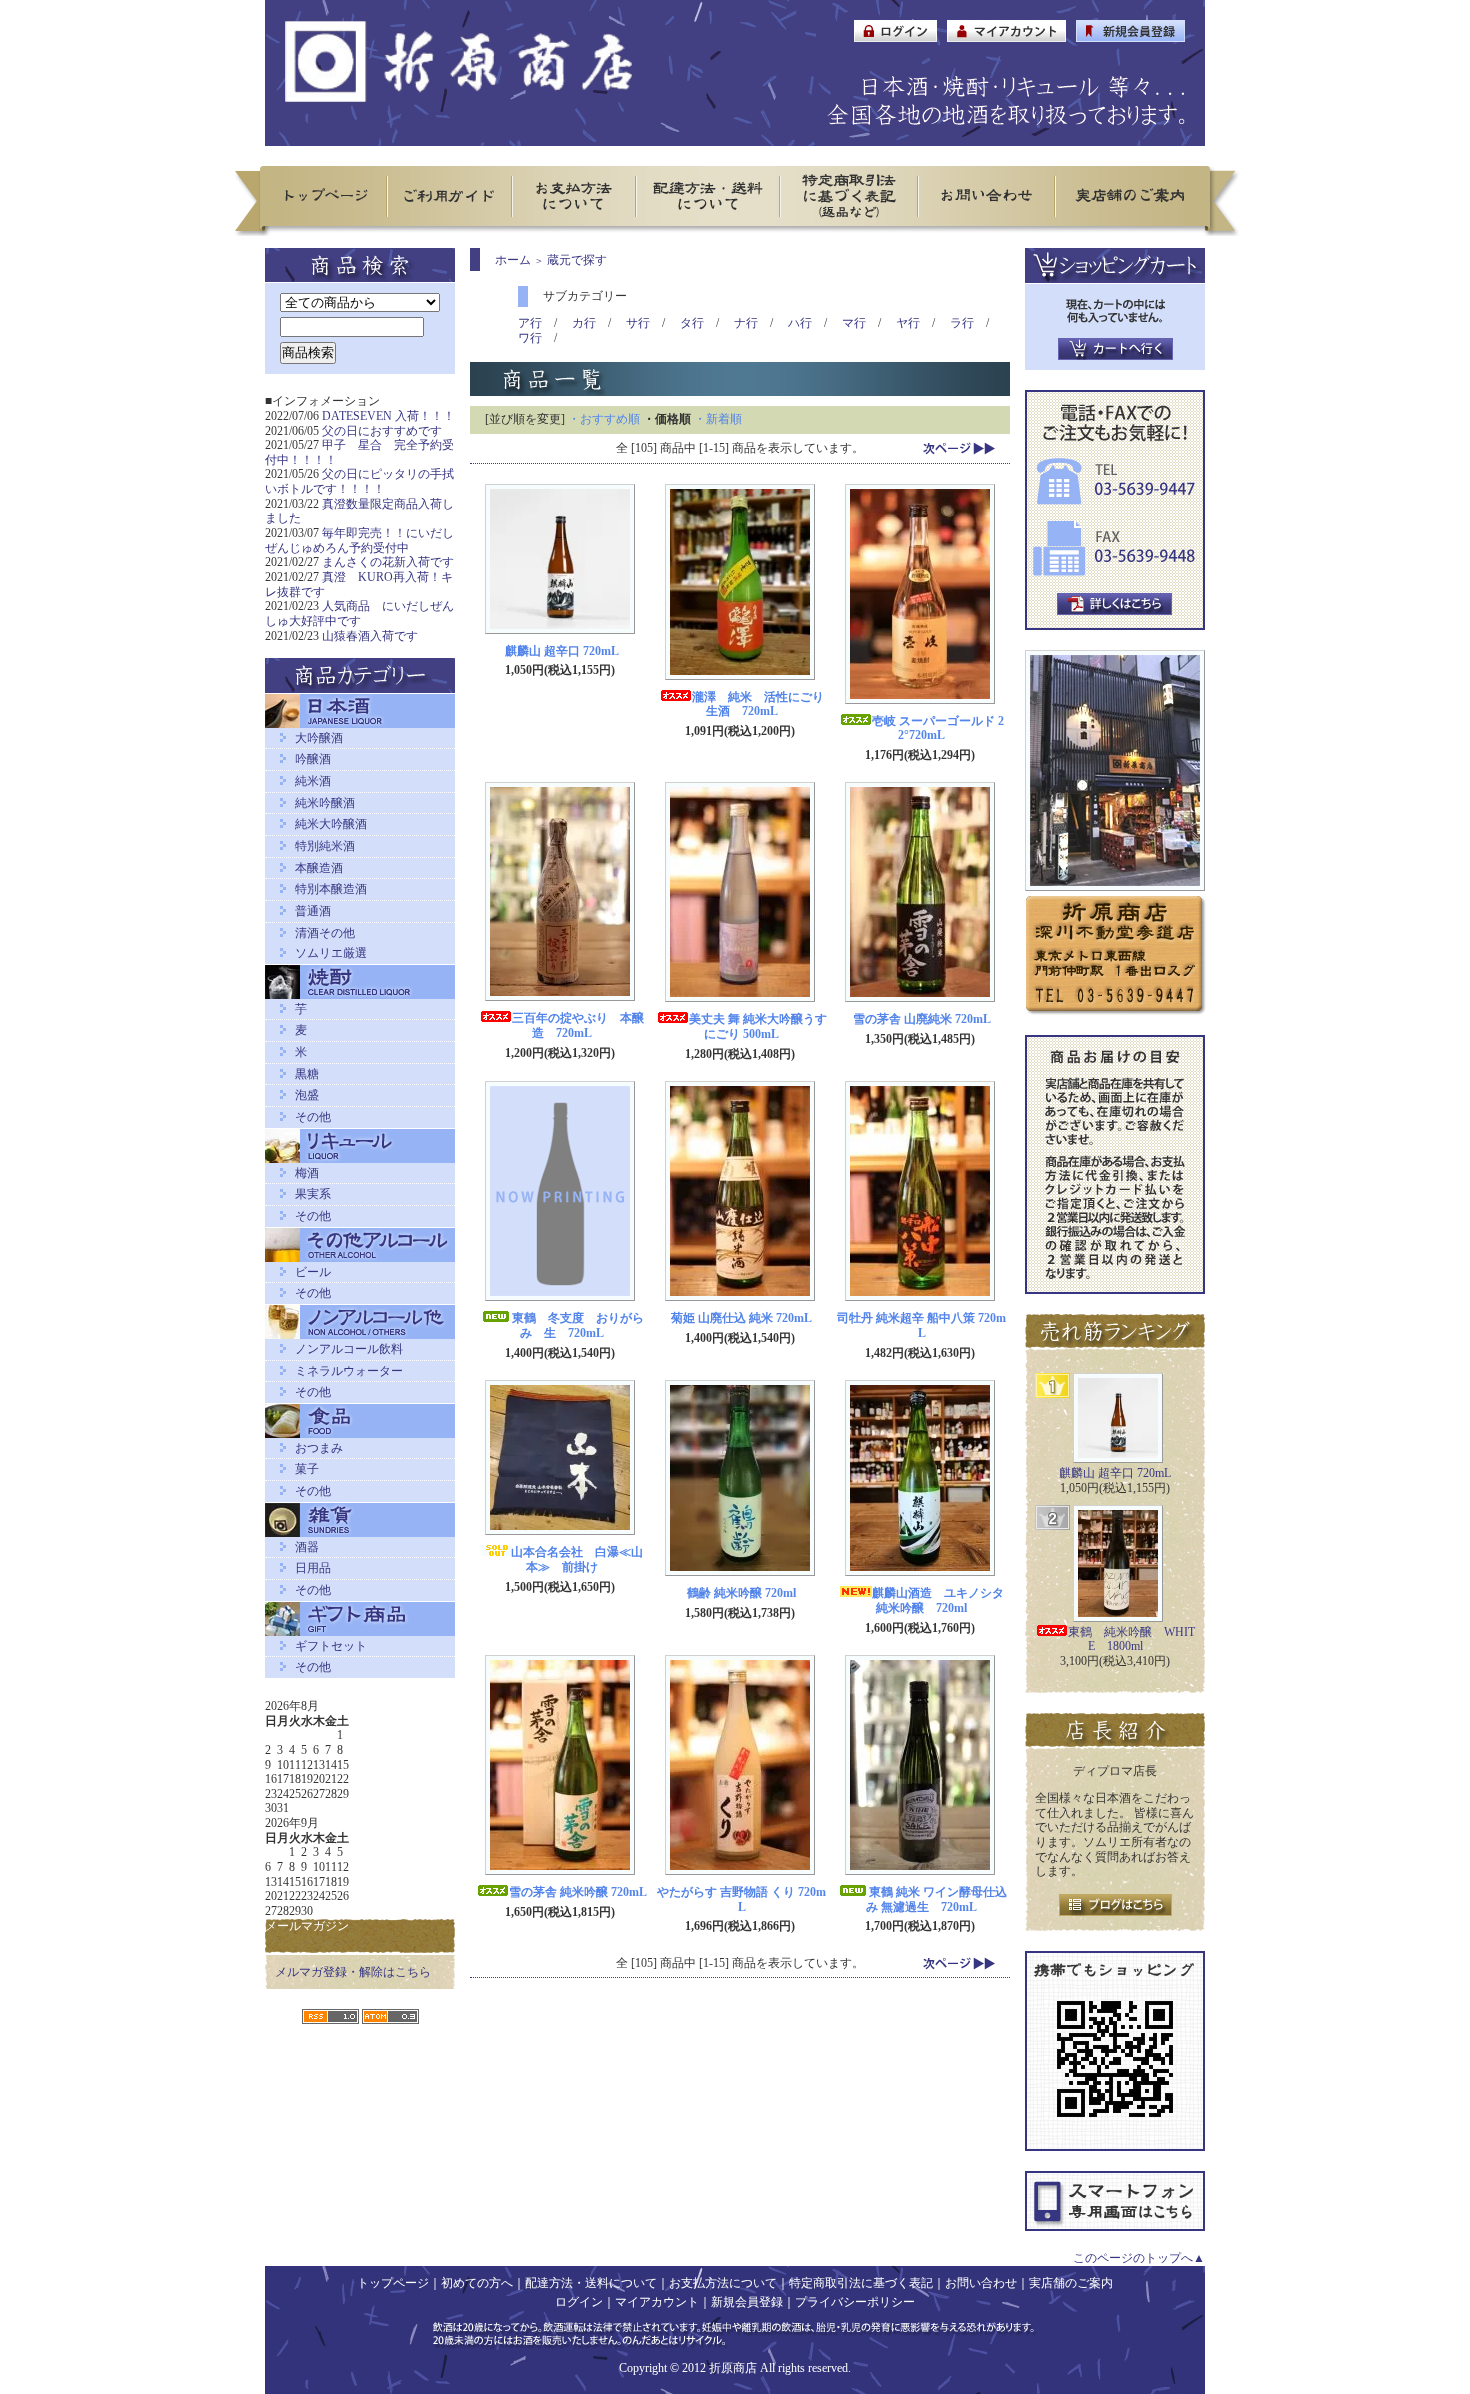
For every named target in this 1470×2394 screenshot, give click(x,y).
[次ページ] (959, 447)
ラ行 (962, 323)
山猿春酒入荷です (370, 636)
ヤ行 (908, 323)
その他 (313, 1117)
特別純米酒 (325, 846)
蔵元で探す (577, 260)
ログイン (579, 2302)
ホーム (513, 260)
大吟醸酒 (319, 738)
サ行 (638, 323)
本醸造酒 (319, 868)
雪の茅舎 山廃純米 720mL (922, 1019)
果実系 (313, 1194)
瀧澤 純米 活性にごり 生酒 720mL (764, 704)
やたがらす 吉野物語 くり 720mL (741, 1899)
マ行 (854, 323)
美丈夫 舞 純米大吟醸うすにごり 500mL (758, 1026)
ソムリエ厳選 (331, 953)
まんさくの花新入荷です (388, 562)
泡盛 (307, 1095)
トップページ (393, 2283)
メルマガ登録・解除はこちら (353, 1972)
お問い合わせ (981, 2283)
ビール (313, 1272)
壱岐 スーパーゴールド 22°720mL (938, 728)
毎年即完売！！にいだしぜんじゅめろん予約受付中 (359, 540)
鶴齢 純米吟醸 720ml (741, 1593)
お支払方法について (723, 2283)
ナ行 (746, 323)
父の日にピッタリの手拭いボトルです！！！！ (359, 481)
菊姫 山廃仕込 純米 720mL (741, 1318)
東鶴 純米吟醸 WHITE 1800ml (1131, 1639)
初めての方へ (477, 2283)
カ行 (584, 323)
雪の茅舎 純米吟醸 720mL (578, 1892)
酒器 (307, 1547)
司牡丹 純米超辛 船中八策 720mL (921, 1325)
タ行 (692, 323)
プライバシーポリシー (855, 2302)
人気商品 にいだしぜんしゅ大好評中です (359, 613)
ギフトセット (331, 1646)
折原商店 (733, 2368)
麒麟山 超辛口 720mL (562, 651)
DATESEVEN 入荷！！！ (388, 416)
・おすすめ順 (604, 419)
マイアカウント (657, 2302)
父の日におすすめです (382, 431)
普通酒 (313, 911)
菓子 (307, 1469)
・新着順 (718, 419)
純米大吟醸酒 (331, 824)
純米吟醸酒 (325, 803)
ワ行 (530, 338)
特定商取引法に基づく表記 (861, 2283)
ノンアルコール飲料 (349, 1349)
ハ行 (800, 323)
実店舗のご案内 (1071, 2283)
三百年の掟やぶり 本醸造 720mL (578, 1025)
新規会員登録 (747, 2302)
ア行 (530, 323)
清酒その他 (325, 933)
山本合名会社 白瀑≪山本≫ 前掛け (577, 1559)
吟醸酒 (313, 759)
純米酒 (313, 781)
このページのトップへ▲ (1139, 2258)
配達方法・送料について (591, 2283)
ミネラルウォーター (349, 1371)
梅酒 (307, 1173)
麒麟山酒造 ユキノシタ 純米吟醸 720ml (944, 1600)
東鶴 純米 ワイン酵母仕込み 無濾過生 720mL (936, 1899)
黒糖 (307, 1074)
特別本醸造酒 (331, 889)
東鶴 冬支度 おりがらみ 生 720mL (578, 1325)
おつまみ (319, 1448)
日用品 (313, 1568)
